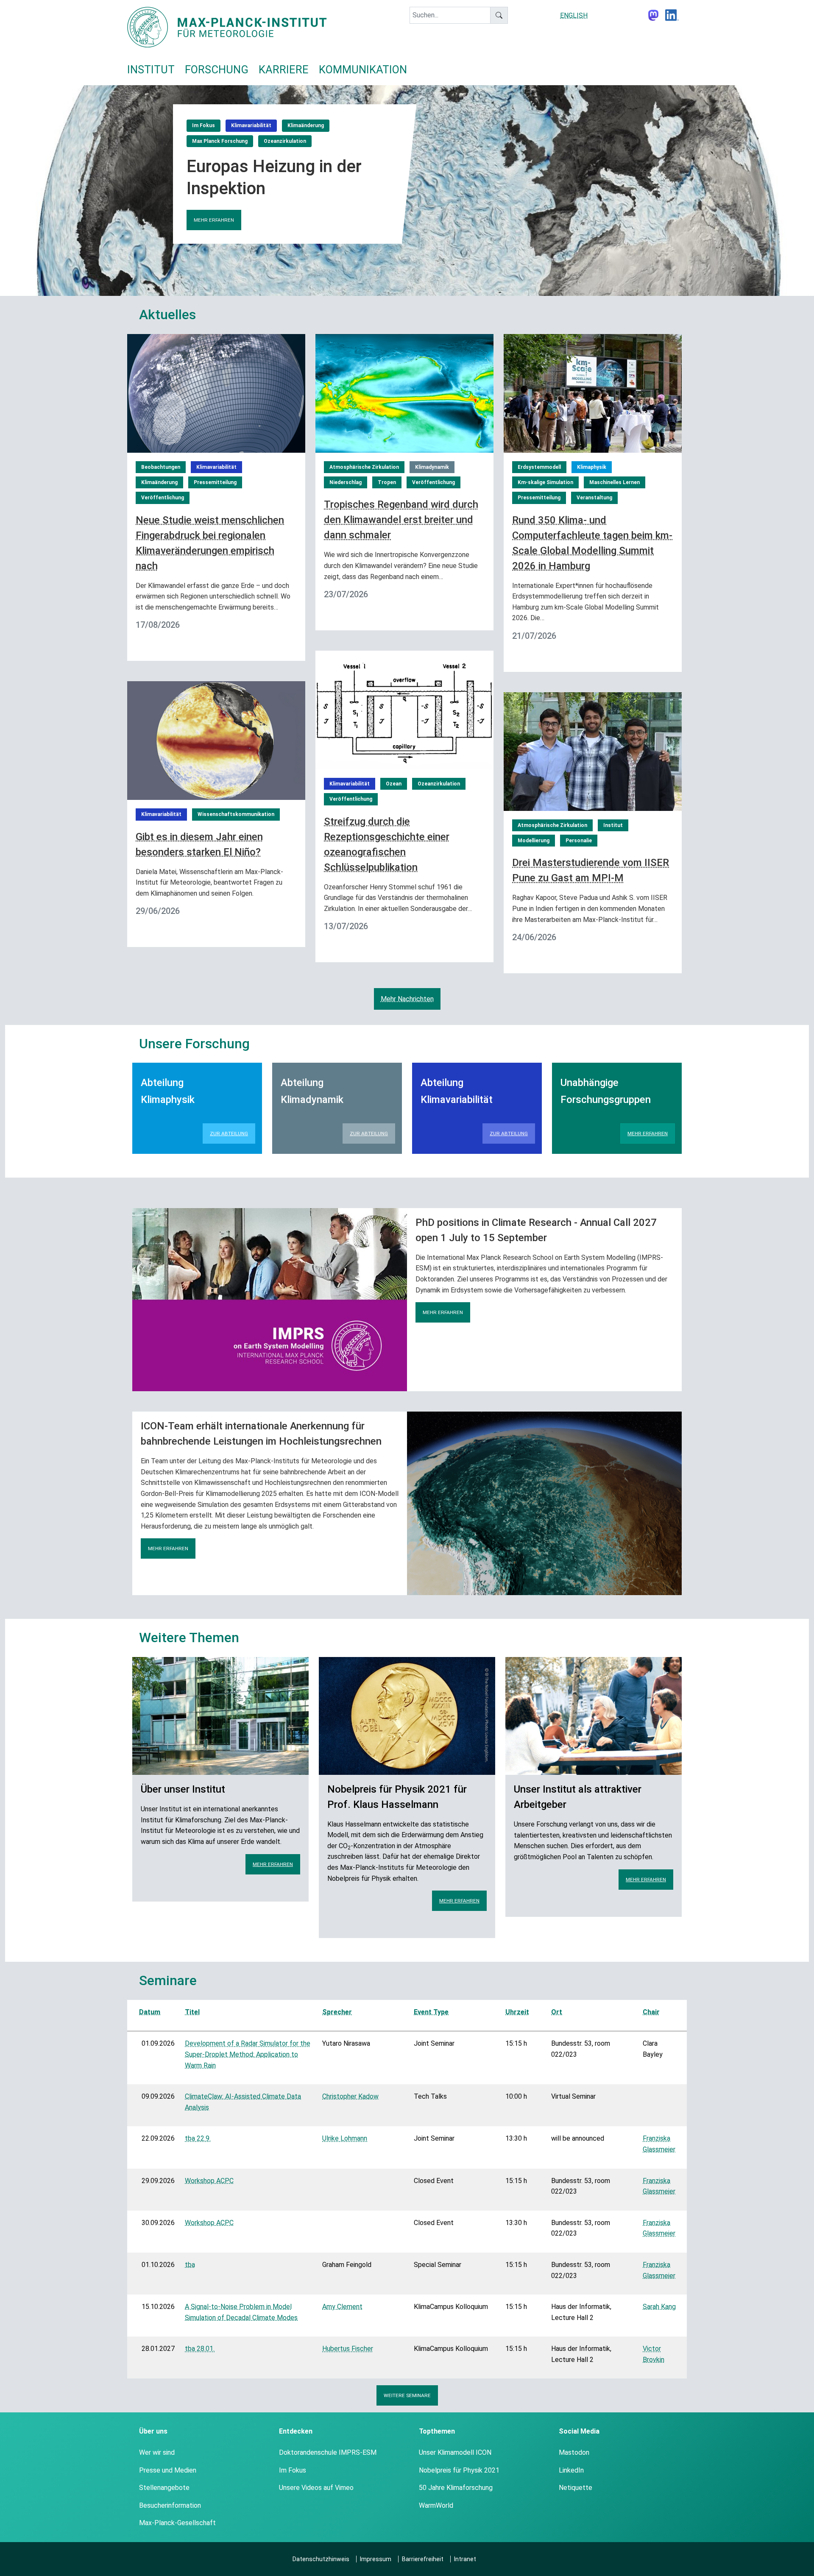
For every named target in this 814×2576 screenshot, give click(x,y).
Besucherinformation (170, 2505)
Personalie (579, 841)
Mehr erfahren (214, 220)
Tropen (387, 482)
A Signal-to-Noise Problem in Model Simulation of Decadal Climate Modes (241, 2312)
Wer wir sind (157, 2452)
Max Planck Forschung (220, 141)
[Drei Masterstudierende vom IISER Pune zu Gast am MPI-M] (593, 751)
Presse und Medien (168, 2470)
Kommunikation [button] (363, 70)
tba (190, 2265)
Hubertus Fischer (348, 2349)
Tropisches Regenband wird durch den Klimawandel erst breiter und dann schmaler (401, 520)
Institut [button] (151, 70)
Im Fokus (203, 125)
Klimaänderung (306, 125)
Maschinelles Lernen (615, 482)
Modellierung (534, 841)
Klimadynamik (432, 467)
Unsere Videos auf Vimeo (316, 2488)
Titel (192, 2012)
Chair (651, 2012)
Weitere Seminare (407, 2395)
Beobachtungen (161, 467)
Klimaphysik (592, 467)
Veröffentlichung (163, 498)
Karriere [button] (284, 70)
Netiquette (576, 2488)
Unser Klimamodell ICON (455, 2452)
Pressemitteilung (215, 482)
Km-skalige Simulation (545, 482)
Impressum (376, 2559)
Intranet (465, 2559)
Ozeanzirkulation (285, 141)
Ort (557, 2012)
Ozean (394, 784)
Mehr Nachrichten (407, 999)
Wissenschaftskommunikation (236, 814)
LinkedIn (571, 2470)
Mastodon (574, 2452)
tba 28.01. (200, 2349)
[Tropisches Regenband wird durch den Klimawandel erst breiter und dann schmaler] (404, 393)
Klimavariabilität (251, 125)
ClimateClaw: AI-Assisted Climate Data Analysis (243, 2102)
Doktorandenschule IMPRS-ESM (328, 2452)
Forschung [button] (217, 70)
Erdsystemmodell (539, 467)
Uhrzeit (517, 2012)
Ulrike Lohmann (345, 2138)
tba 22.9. (198, 2138)
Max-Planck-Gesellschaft (177, 2523)
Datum (150, 2012)
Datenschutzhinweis (321, 2559)
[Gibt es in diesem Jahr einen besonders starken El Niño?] (216, 740)
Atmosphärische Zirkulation (364, 467)
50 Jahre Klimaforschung (456, 2488)
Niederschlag (346, 482)
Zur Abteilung (229, 1133)
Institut (613, 825)
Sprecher (337, 2012)
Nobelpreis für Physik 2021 (459, 2470)
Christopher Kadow (350, 2096)
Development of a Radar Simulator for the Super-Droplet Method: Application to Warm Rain (248, 2054)
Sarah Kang (659, 2307)
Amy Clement (342, 2307)
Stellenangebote (164, 2488)
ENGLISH (574, 15)
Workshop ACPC (209, 2181)
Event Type (431, 2012)
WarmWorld (436, 2505)
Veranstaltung (594, 498)
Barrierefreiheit (423, 2559)
